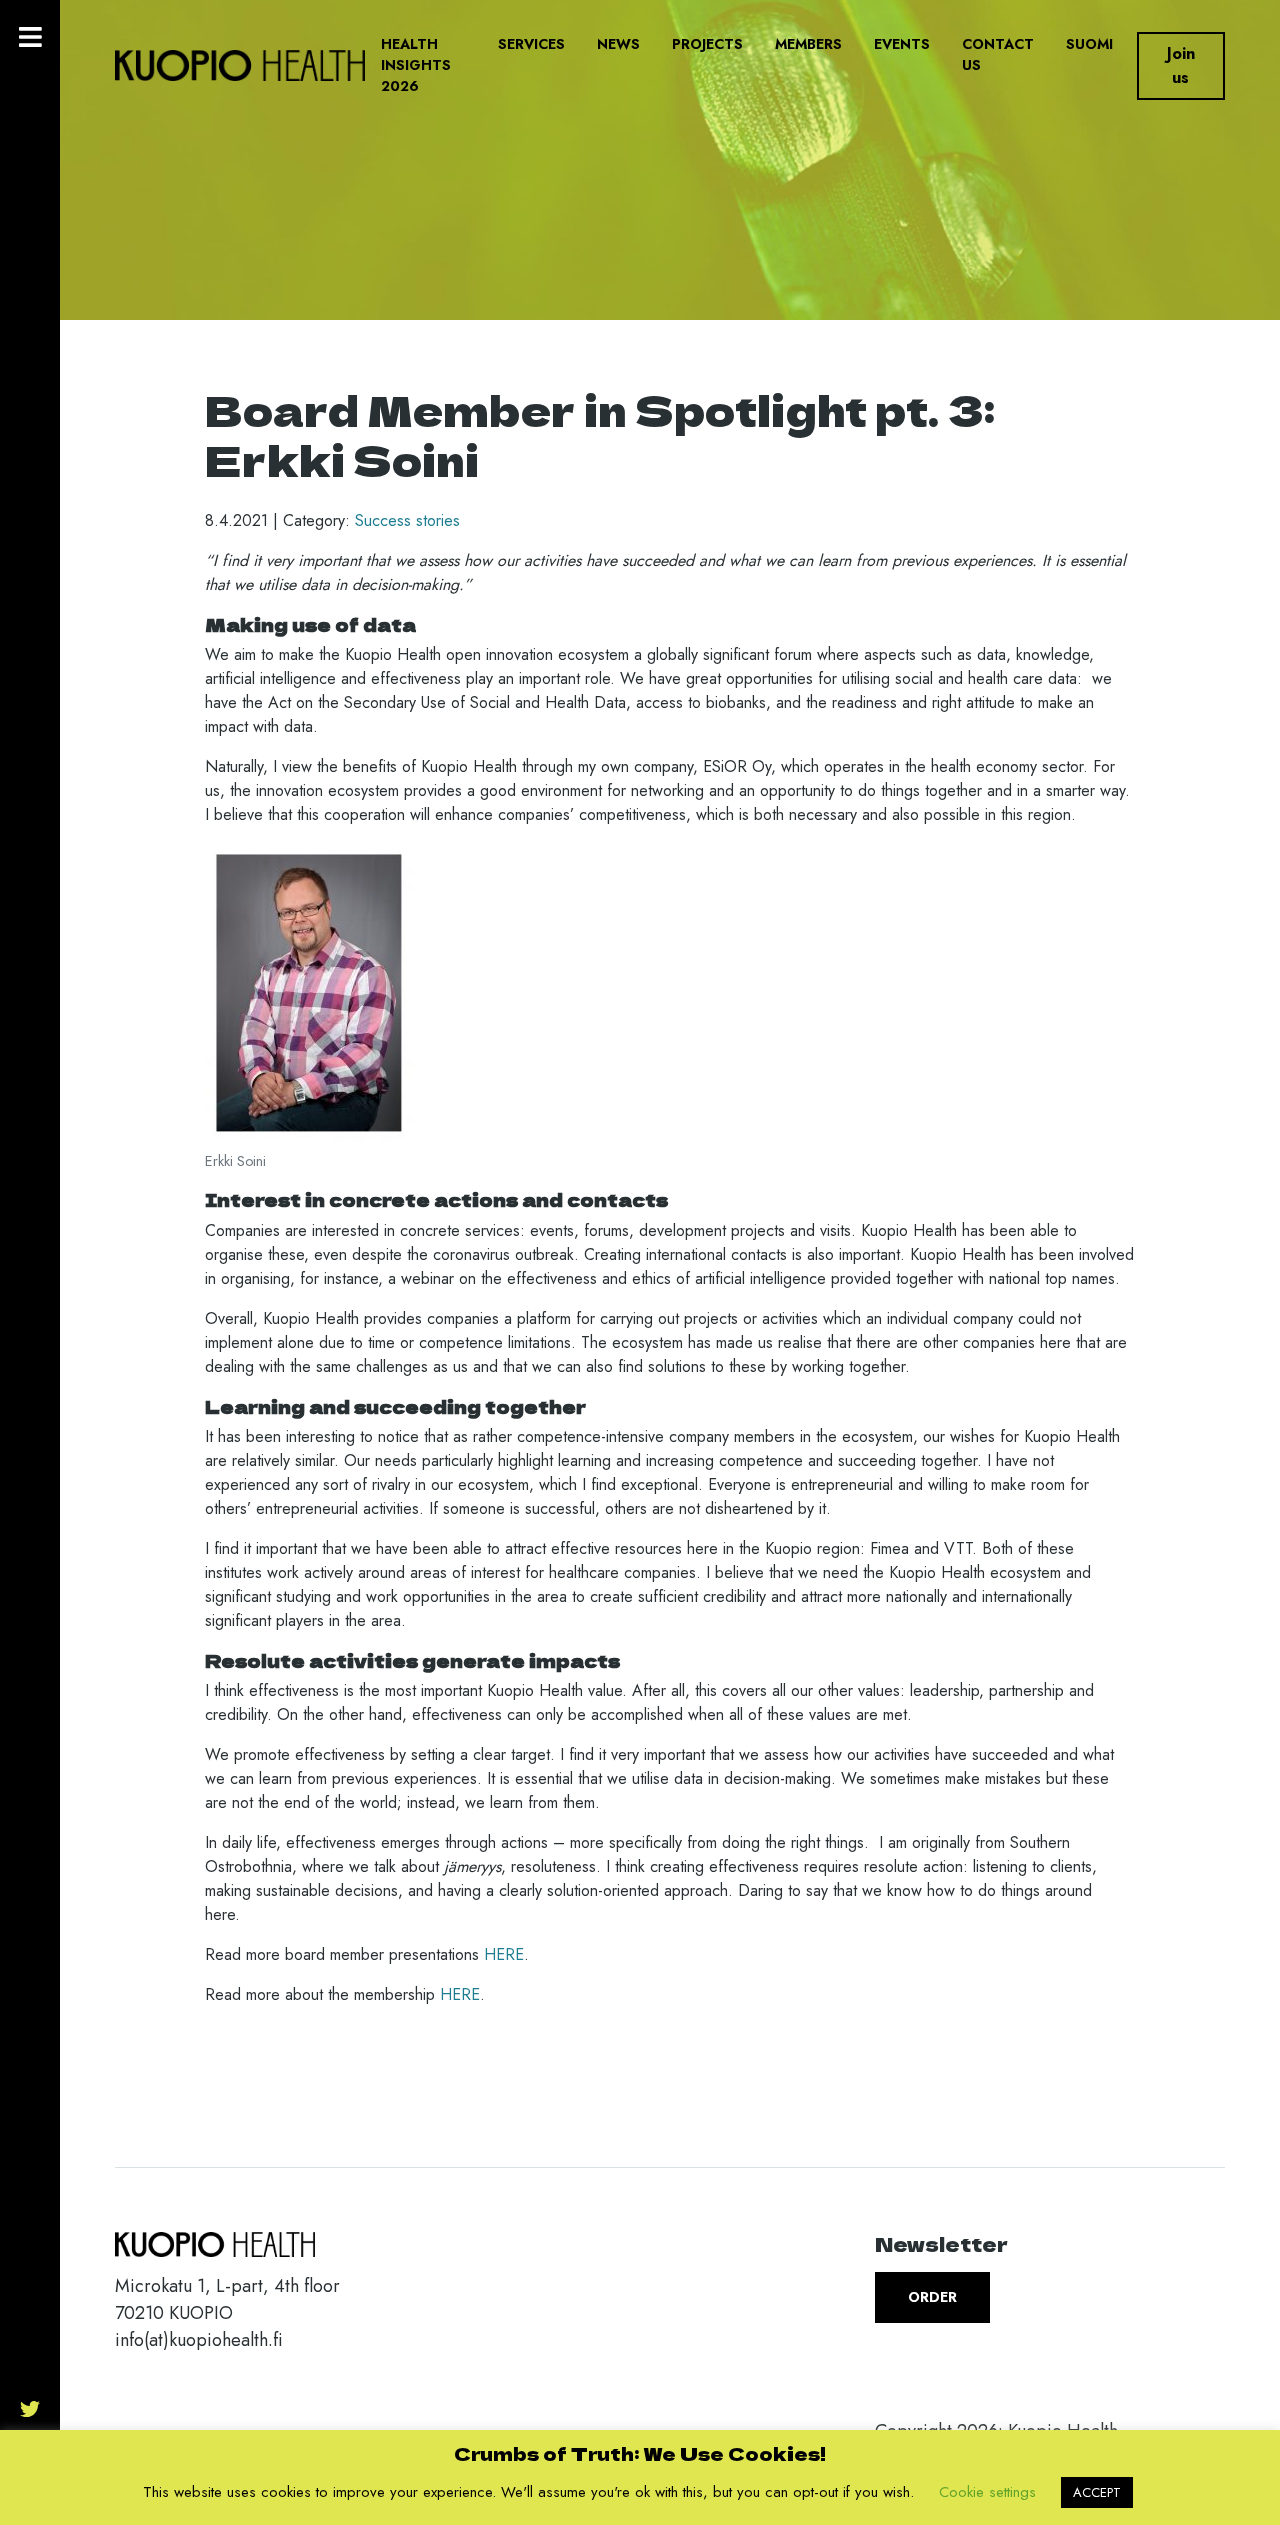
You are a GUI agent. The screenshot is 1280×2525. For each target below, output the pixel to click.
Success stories (407, 520)
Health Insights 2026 (416, 65)
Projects (707, 44)
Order (932, 2297)
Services (531, 44)
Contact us (998, 54)
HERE (504, 1954)
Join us (1181, 65)
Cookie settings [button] (987, 2492)
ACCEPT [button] (1097, 2492)
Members (808, 44)
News (618, 44)
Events (902, 44)
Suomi (1089, 44)
